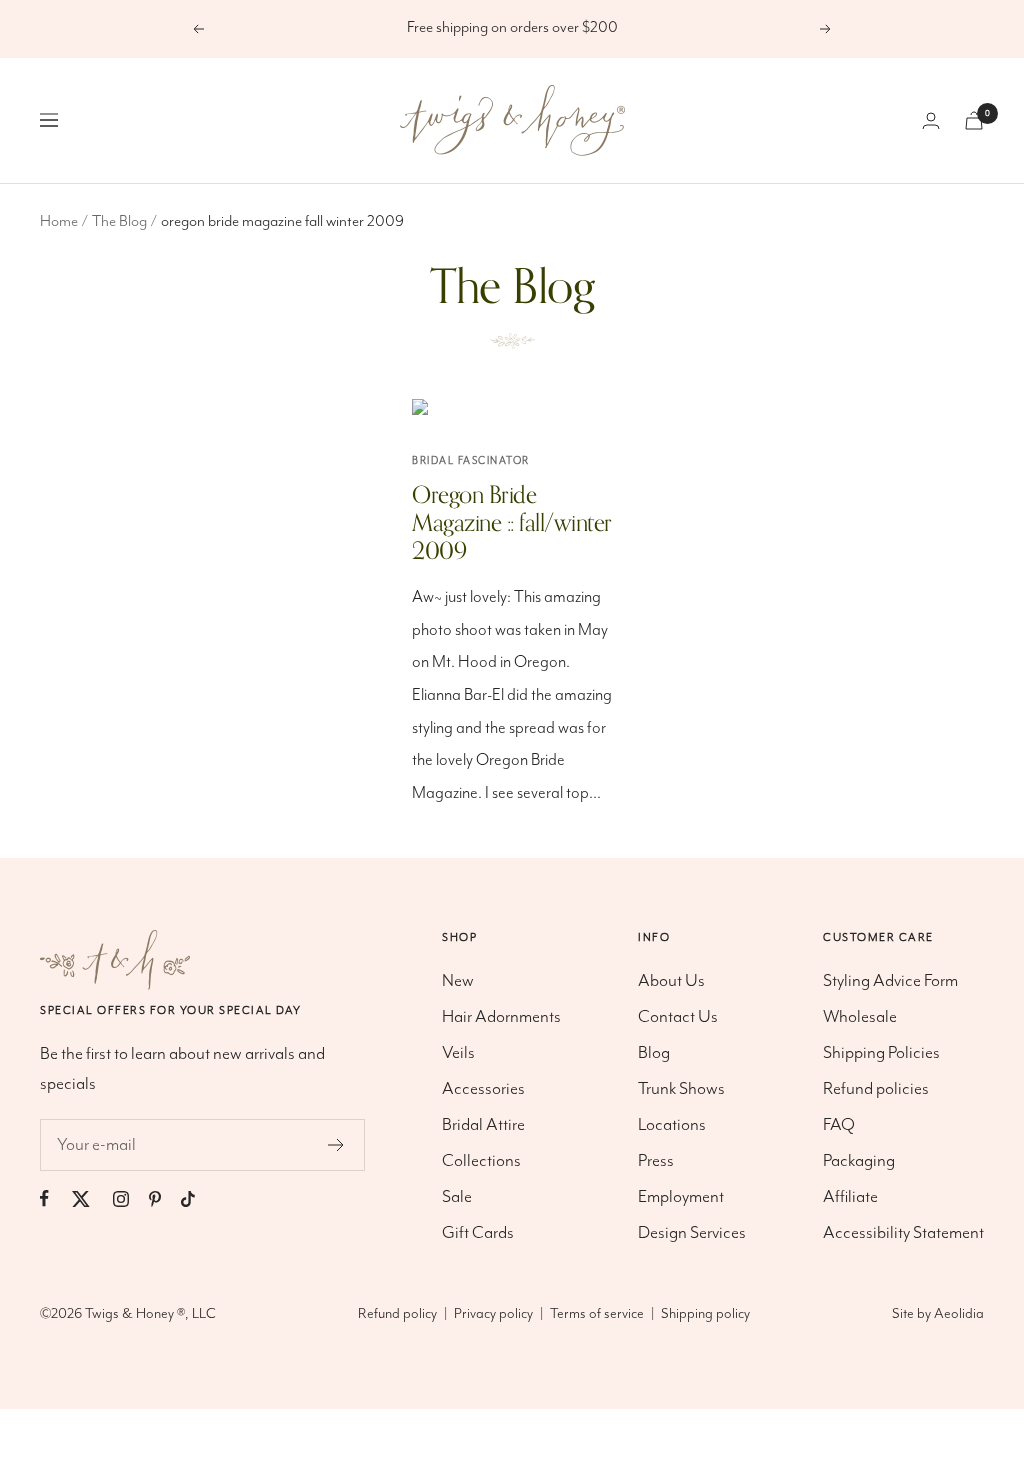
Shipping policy (705, 1314)
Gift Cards (478, 1233)
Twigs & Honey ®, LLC (150, 1314)
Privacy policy (493, 1314)
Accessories (483, 1089)
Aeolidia (959, 1314)
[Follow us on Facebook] (54, 1198)
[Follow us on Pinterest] (165, 1198)
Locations (672, 1125)
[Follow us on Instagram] (131, 1198)
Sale (457, 1197)
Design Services (692, 1233)
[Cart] (974, 120)
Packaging (859, 1161)
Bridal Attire (483, 1125)
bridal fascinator (471, 461)
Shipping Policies (881, 1053)
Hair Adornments (501, 1017)
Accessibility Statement (903, 1233)
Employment (681, 1197)
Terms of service (597, 1314)
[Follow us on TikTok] (198, 1198)
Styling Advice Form (890, 981)
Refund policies (876, 1089)
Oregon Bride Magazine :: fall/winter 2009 (512, 523)
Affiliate (850, 1197)
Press (656, 1161)
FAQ (839, 1125)
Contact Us (678, 1017)
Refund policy (397, 1314)
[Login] (931, 120)
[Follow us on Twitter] (91, 1198)
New (458, 981)
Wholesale (860, 1017)
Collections (481, 1161)
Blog (654, 1053)
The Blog (119, 222)
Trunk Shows (681, 1089)
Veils (458, 1053)
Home (59, 222)
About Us (671, 981)
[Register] (336, 1145)
